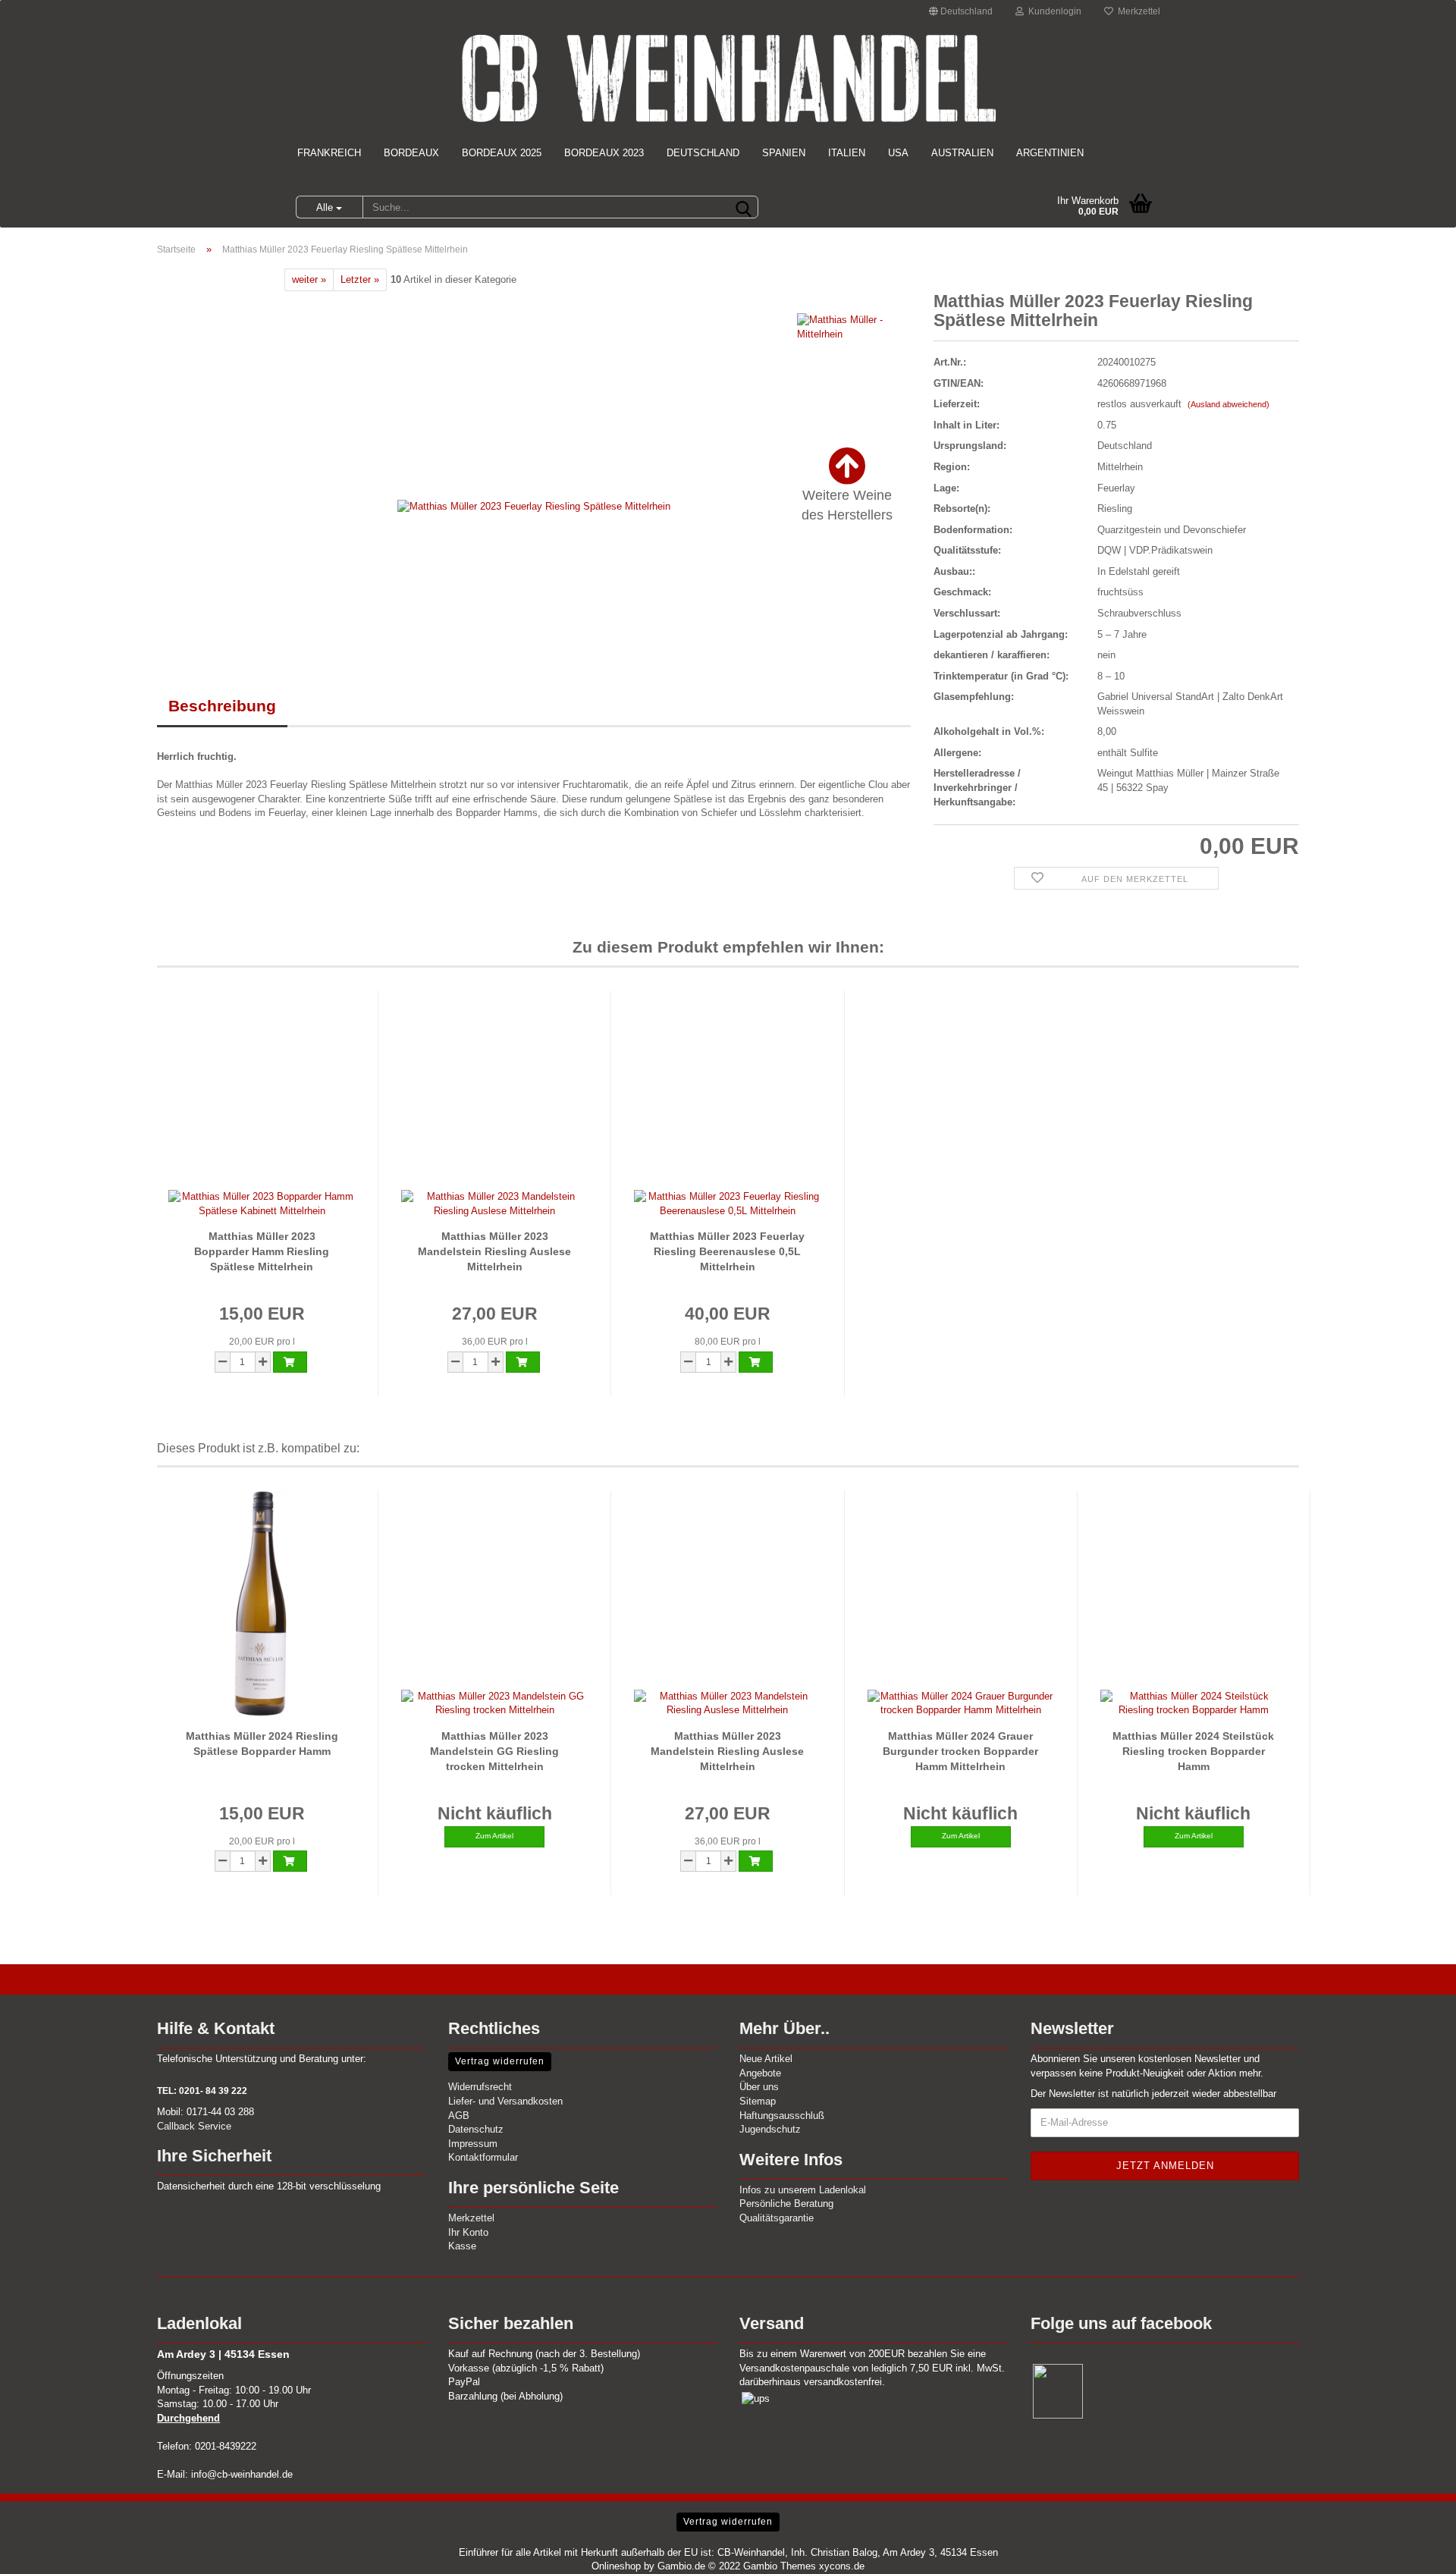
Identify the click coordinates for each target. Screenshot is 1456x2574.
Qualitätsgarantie (777, 2218)
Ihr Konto (468, 2232)
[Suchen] (744, 208)
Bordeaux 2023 (604, 153)
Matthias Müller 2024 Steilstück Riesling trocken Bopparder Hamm (1193, 1751)
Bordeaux (411, 153)
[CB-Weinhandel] (728, 78)
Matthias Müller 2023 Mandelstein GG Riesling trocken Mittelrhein (494, 1751)
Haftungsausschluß (782, 2116)
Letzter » (360, 279)
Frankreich (329, 153)
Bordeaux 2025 (502, 153)
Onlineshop (616, 2566)
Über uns (759, 2087)
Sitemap (758, 2101)
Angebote (760, 2073)
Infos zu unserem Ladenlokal (803, 2190)
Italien (847, 153)
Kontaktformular (483, 2157)
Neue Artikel (766, 2059)
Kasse (462, 2246)
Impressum (473, 2144)
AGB (459, 2116)
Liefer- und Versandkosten (505, 2101)
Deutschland (703, 153)
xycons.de (842, 2566)
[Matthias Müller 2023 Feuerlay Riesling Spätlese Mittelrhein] (534, 506)
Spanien (784, 153)
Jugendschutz (770, 2129)
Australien (962, 153)
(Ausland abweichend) (1228, 404)
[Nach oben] (1414, 2551)
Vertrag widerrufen (500, 2061)
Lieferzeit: (957, 404)
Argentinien (1050, 153)
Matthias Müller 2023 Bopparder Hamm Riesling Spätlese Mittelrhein (262, 1251)
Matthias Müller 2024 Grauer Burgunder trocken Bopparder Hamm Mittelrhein (960, 1751)
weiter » (309, 279)
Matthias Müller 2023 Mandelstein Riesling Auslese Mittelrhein (494, 1251)
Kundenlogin (1053, 11)
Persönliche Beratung (786, 2204)
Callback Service (194, 2126)
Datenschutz (476, 2129)
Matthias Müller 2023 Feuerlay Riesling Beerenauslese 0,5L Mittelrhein (727, 1251)
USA (898, 153)
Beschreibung (222, 706)
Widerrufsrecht (480, 2087)
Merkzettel (1137, 11)
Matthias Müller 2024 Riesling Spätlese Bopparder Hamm (262, 1744)
